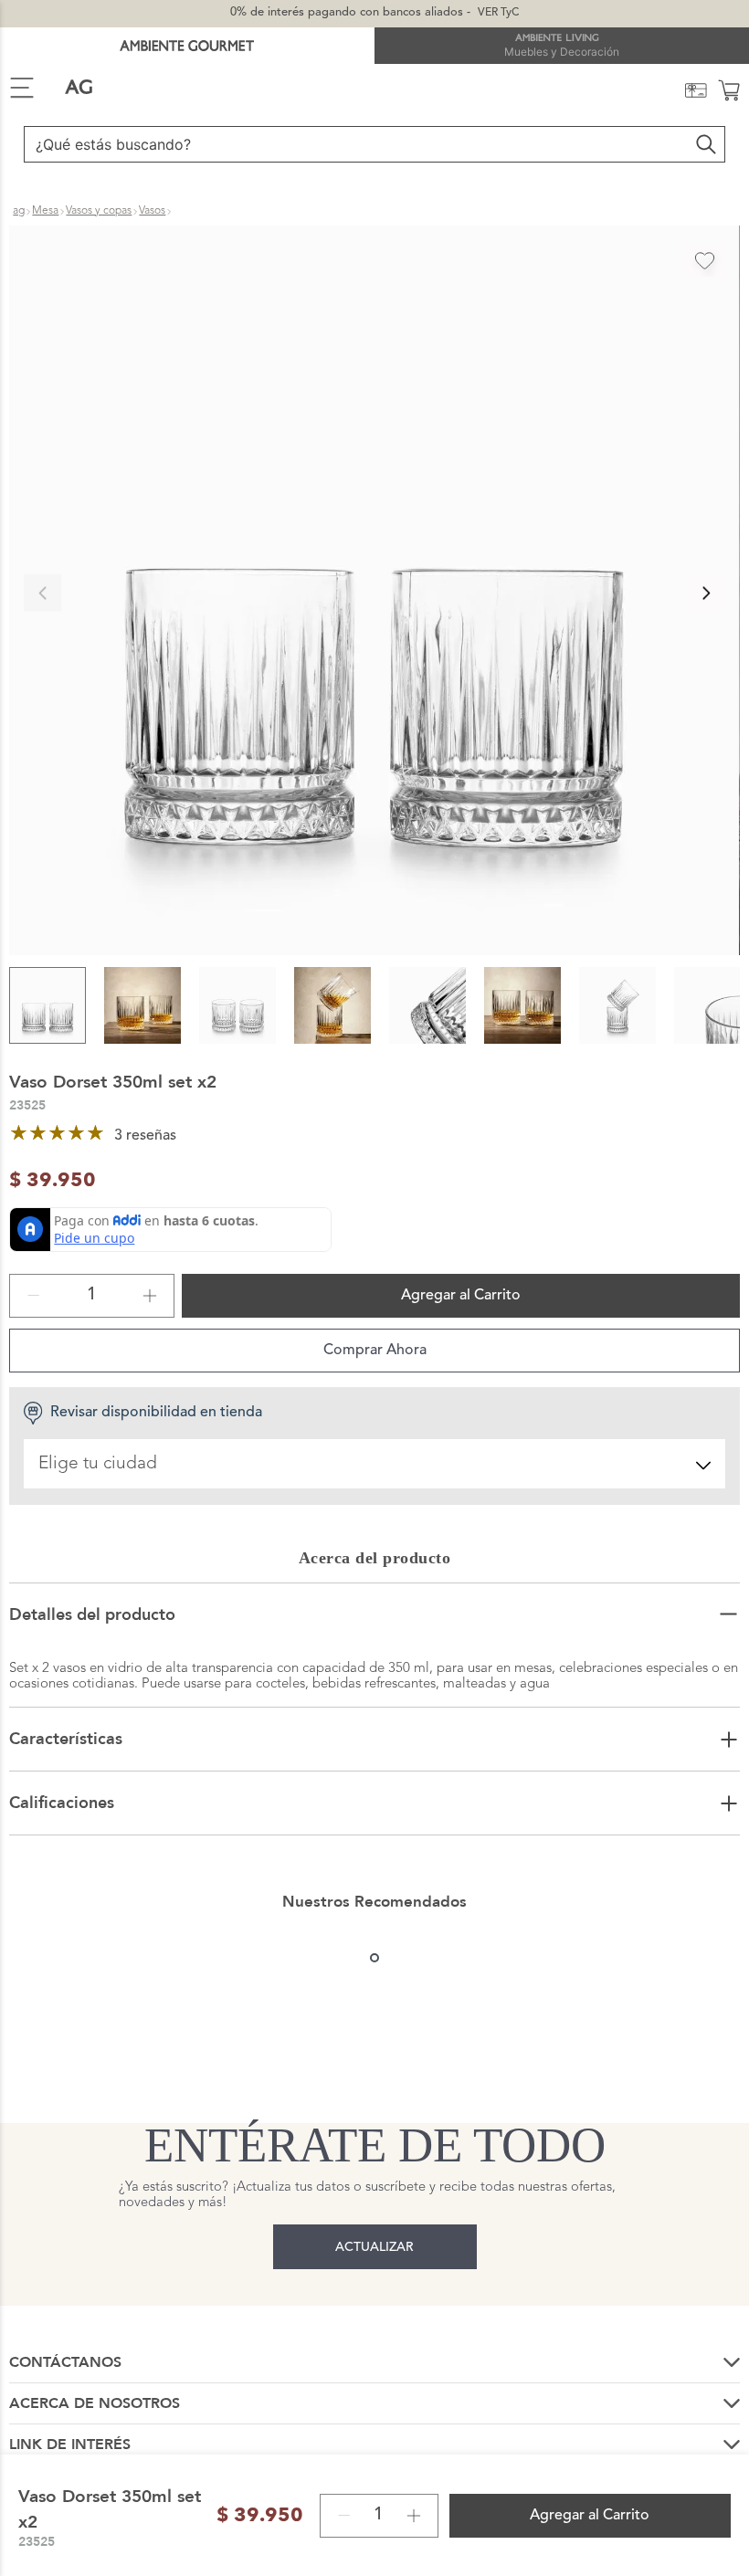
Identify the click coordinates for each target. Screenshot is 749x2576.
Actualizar (374, 2247)
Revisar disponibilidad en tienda (156, 1413)
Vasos (152, 211)
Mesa (45, 211)
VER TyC (498, 13)
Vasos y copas (99, 211)
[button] (374, 593)
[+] (150, 1296)
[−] (34, 1296)
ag (19, 211)
